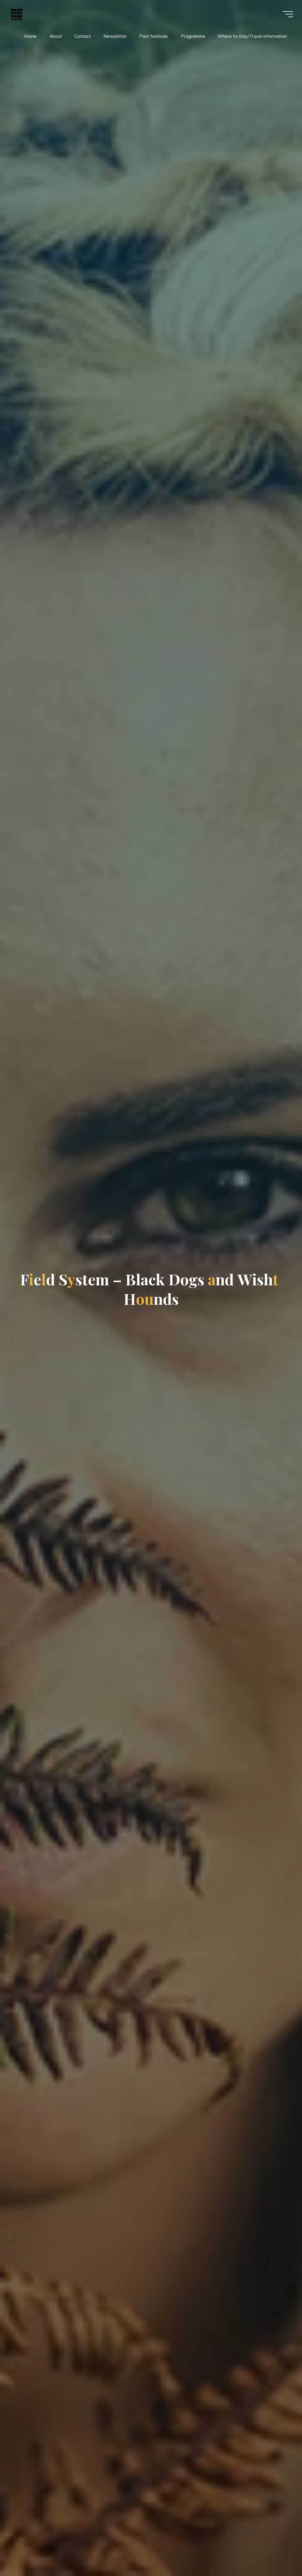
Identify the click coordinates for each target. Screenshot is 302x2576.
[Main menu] (288, 14)
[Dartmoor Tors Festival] (17, 14)
